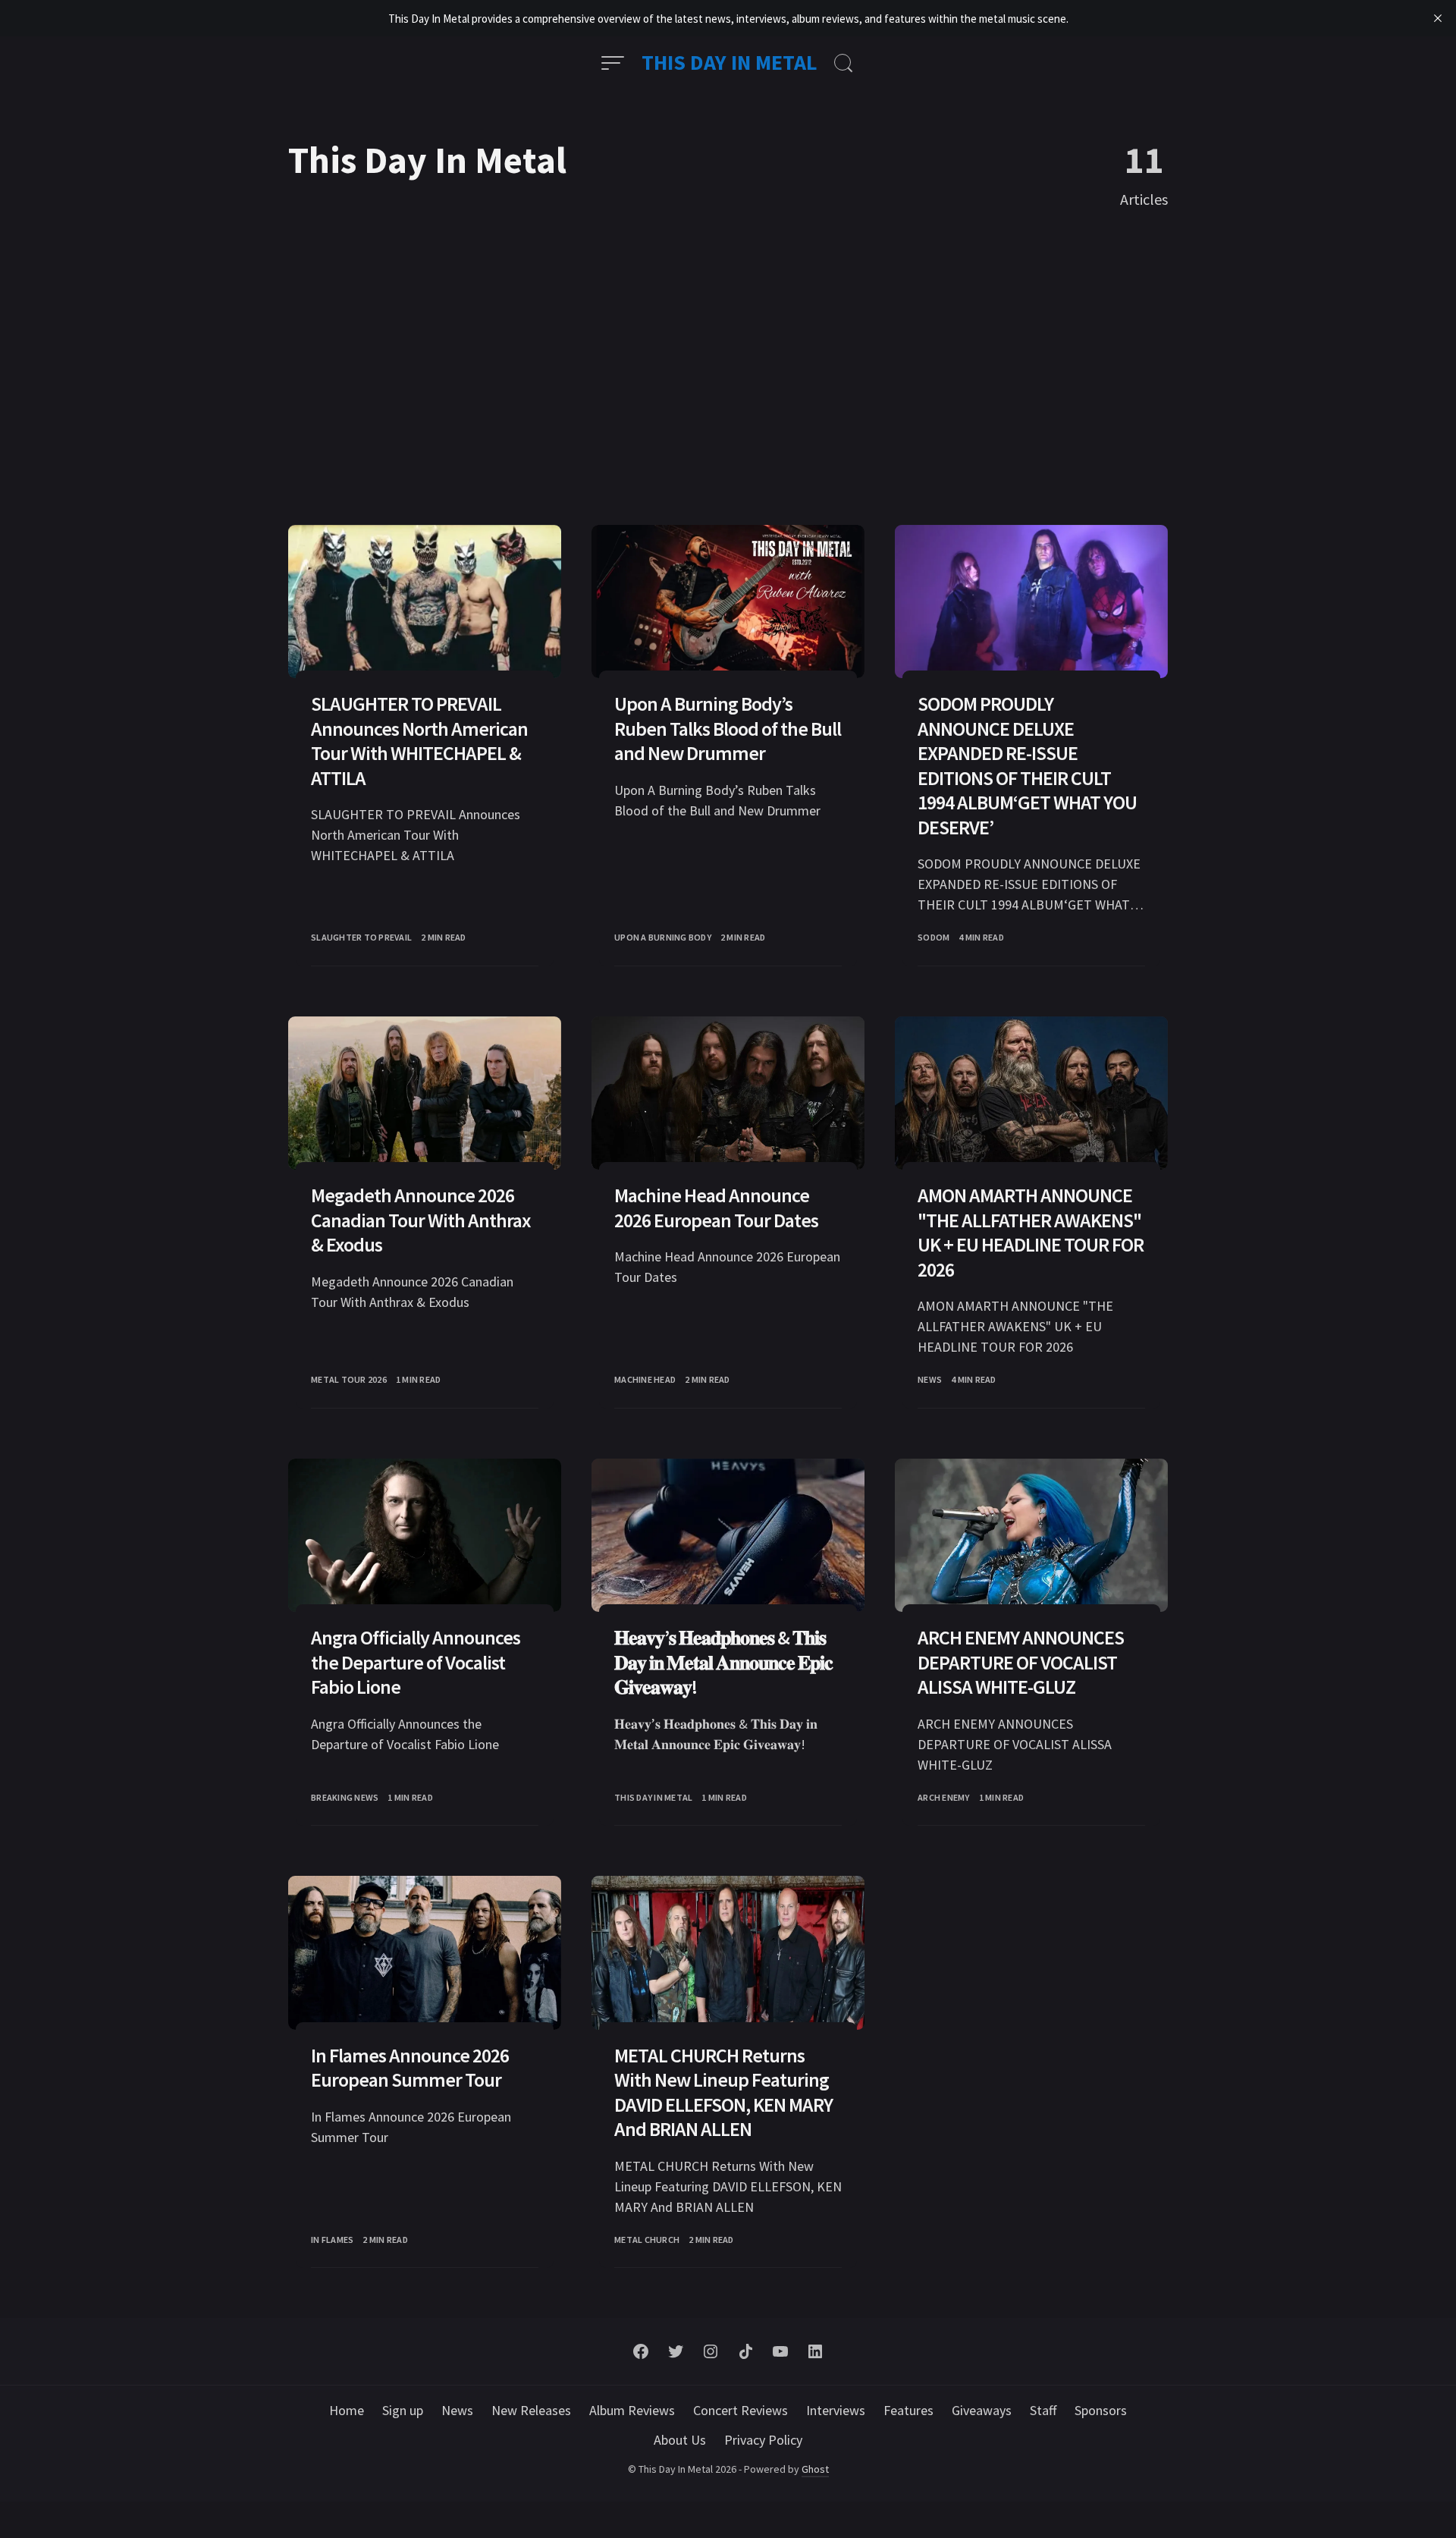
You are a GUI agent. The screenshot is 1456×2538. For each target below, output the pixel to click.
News (930, 1379)
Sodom (934, 937)
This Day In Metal (730, 62)
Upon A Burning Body (663, 937)
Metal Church (647, 2240)
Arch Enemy (944, 1797)
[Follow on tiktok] (745, 2351)
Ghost (815, 2469)
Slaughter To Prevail (361, 937)
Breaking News (345, 1797)
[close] (1438, 18)
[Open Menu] (613, 63)
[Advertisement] (728, 369)
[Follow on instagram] (711, 2351)
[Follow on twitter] (676, 2351)
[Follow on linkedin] (815, 2351)
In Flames (332, 2240)
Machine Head (645, 1379)
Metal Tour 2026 (349, 1379)
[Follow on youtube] (780, 2351)
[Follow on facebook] (641, 2351)
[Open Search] (843, 63)
